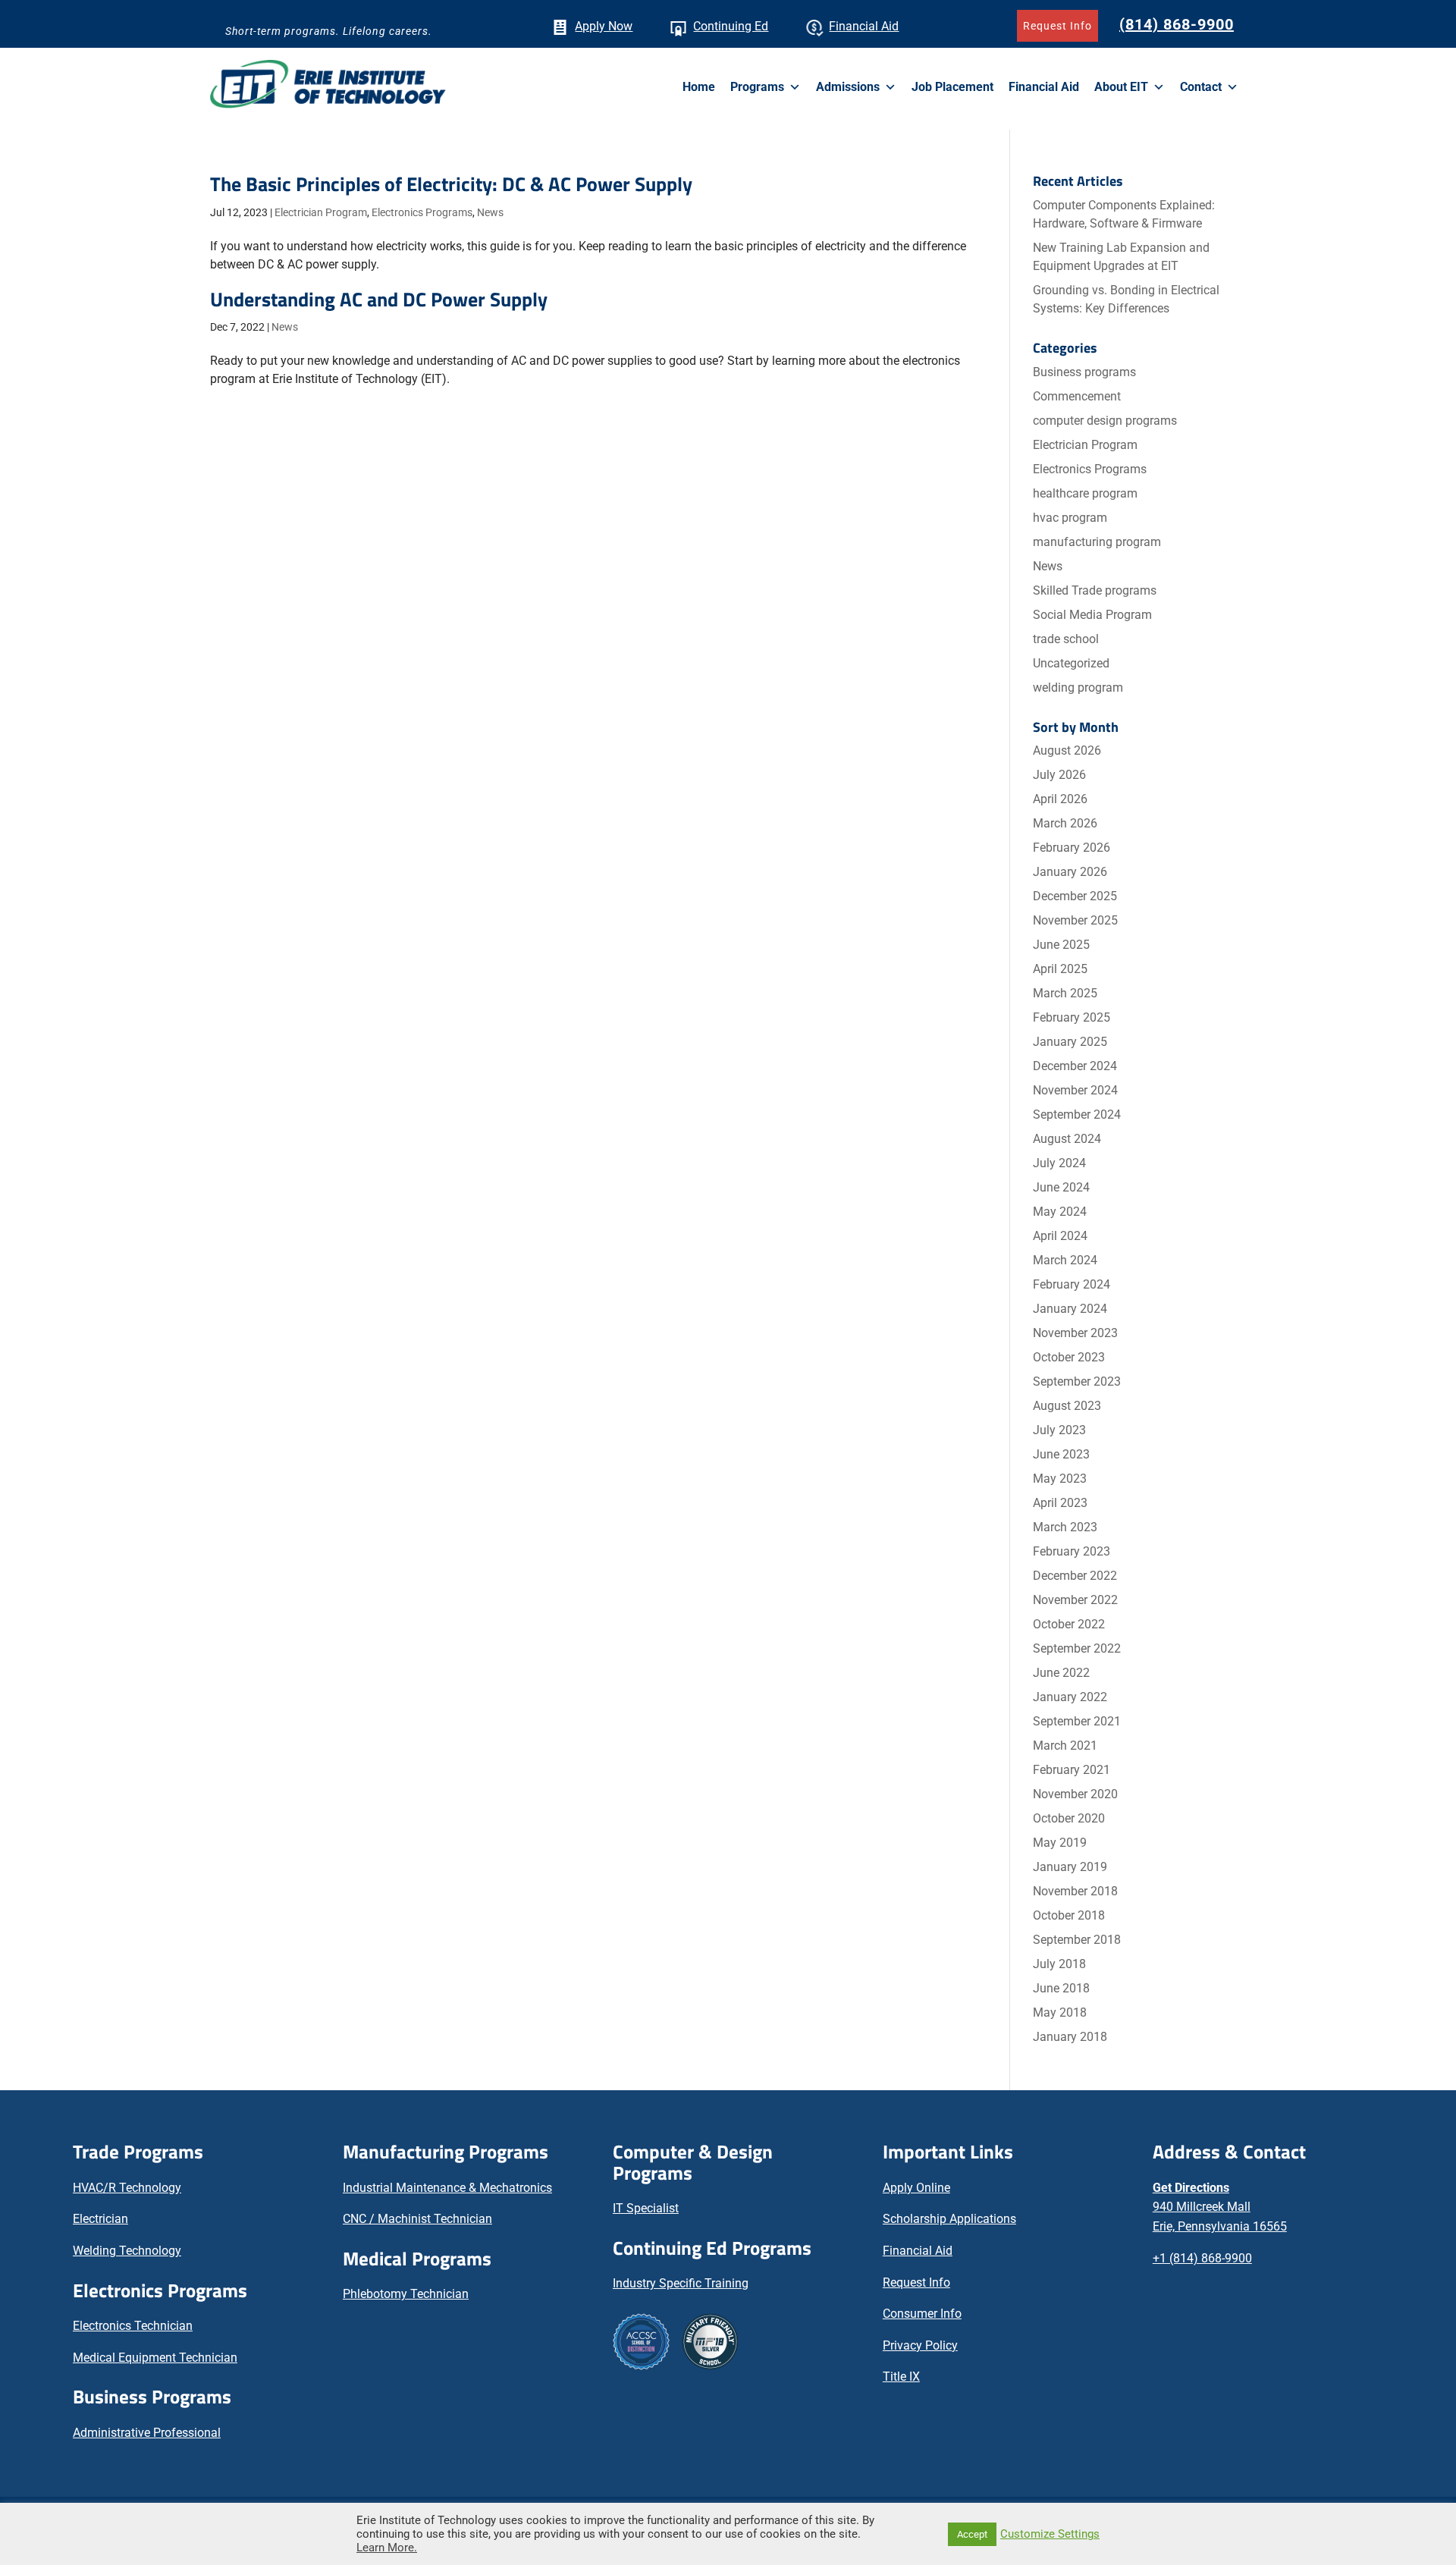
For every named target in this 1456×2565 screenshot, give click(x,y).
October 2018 (1069, 1915)
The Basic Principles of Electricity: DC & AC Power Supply (451, 184)
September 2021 (1077, 1721)
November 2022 (1075, 1600)
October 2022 (1069, 1624)
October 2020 (1069, 1818)
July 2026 (1059, 775)
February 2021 (1072, 1770)
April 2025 (1060, 969)
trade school (1066, 639)
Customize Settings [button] (1050, 2534)
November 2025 (1075, 920)
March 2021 (1065, 1746)
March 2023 (1065, 1527)
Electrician (100, 2219)
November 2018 (1075, 1891)
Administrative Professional (147, 2433)
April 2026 (1060, 799)
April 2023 (1060, 1503)
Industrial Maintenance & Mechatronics (447, 2188)
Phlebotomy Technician (406, 2294)
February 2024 (1072, 1284)
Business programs (1084, 372)
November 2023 (1075, 1333)
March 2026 (1065, 823)
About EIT (1121, 87)
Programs (757, 87)
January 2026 (1070, 872)
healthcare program (1085, 493)
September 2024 (1077, 1115)
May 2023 (1060, 1479)
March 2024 (1065, 1260)
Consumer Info (922, 2314)
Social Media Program (1092, 615)
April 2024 (1060, 1236)
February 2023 (1072, 1551)
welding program (1078, 688)
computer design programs (1105, 421)
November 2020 (1075, 1794)
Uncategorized (1071, 663)
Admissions (848, 87)
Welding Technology (127, 2251)
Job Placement (952, 87)
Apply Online (916, 2188)
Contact (1201, 87)
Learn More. (387, 2548)
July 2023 (1059, 1430)
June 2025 (1061, 945)
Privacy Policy (920, 2345)
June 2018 (1061, 1988)
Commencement (1077, 396)
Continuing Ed (731, 26)
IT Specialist (646, 2208)
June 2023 (1061, 1454)
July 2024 (1059, 1163)
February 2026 (1072, 848)
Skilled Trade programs (1095, 590)
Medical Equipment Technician (155, 2358)
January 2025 (1070, 1042)
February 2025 (1072, 1017)
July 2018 (1059, 1964)
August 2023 (1067, 1406)
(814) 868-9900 (1177, 24)
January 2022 (1070, 1697)
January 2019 (1070, 1867)
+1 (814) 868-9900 (1202, 2258)
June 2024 (1061, 1187)
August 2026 (1067, 750)
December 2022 (1075, 1576)
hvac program (1070, 518)
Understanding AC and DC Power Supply (379, 299)
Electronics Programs (422, 212)
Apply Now (604, 26)
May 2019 (1060, 1843)
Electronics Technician (133, 2326)
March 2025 (1065, 993)
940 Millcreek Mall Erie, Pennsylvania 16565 (1220, 2207)
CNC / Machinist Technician (417, 2219)
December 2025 (1075, 896)
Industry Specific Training (681, 2283)
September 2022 (1077, 1648)
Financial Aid (864, 26)
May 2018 (1060, 2012)
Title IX (901, 2377)
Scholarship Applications (949, 2219)
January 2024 (1070, 1309)
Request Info (1057, 26)
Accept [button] (972, 2534)
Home (699, 87)
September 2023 (1077, 1381)
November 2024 (1075, 1090)
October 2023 (1069, 1357)
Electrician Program (321, 212)
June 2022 (1061, 1673)
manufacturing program (1097, 542)
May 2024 (1060, 1212)
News (490, 212)
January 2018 (1070, 2037)
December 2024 (1075, 1066)
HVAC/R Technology (127, 2188)
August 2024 (1067, 1139)
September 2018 (1077, 1940)
